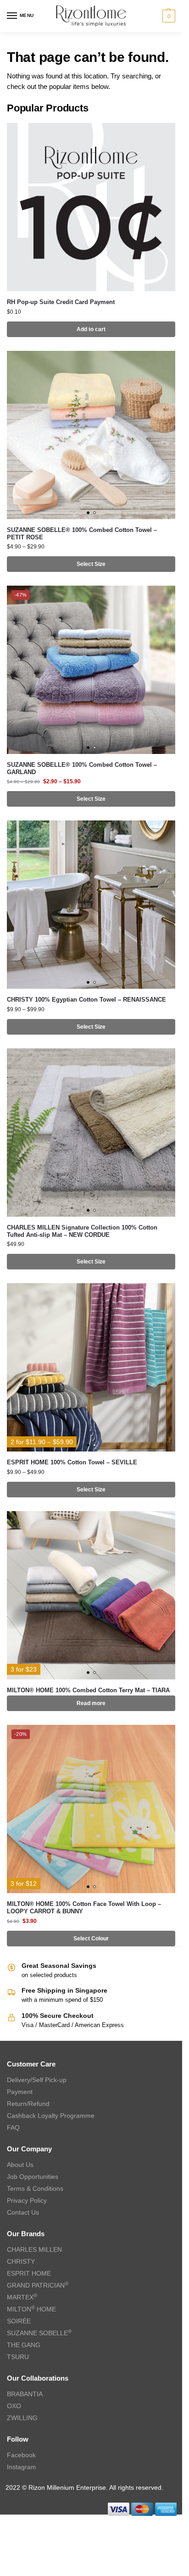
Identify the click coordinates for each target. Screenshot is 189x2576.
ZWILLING (22, 2418)
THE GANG (24, 2345)
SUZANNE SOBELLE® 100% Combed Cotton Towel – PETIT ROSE (82, 534)
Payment (20, 2092)
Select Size (91, 564)
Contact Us (23, 2212)
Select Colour (91, 1939)
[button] (168, 16)
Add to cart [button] (91, 329)
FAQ (13, 2127)
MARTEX (22, 2297)
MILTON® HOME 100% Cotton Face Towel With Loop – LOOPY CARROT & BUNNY (84, 1908)
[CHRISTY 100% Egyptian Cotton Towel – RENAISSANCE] (91, 905)
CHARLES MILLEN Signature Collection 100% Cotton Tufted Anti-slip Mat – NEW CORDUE (82, 1231)
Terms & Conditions (35, 2188)
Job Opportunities (33, 2177)
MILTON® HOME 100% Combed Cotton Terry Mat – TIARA (88, 1690)
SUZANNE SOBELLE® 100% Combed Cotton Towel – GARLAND (82, 768)
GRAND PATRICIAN (38, 2285)
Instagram (22, 2467)
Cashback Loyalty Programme (51, 2116)
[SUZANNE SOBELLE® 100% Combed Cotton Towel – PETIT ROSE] (91, 435)
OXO (14, 2406)
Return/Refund (28, 2104)
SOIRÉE (19, 2321)
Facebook (21, 2455)
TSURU (18, 2357)
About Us (20, 2165)
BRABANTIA (25, 2394)
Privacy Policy (27, 2200)
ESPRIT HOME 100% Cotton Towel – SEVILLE (72, 1462)
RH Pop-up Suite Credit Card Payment (61, 302)
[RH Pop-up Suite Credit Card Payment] (91, 207)
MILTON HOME (31, 2309)
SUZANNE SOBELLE (39, 2333)
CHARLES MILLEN (34, 2249)
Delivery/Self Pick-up (37, 2080)
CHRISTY (21, 2261)
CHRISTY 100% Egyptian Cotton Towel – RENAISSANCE (86, 1000)
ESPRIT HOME (29, 2273)
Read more (91, 1703)
